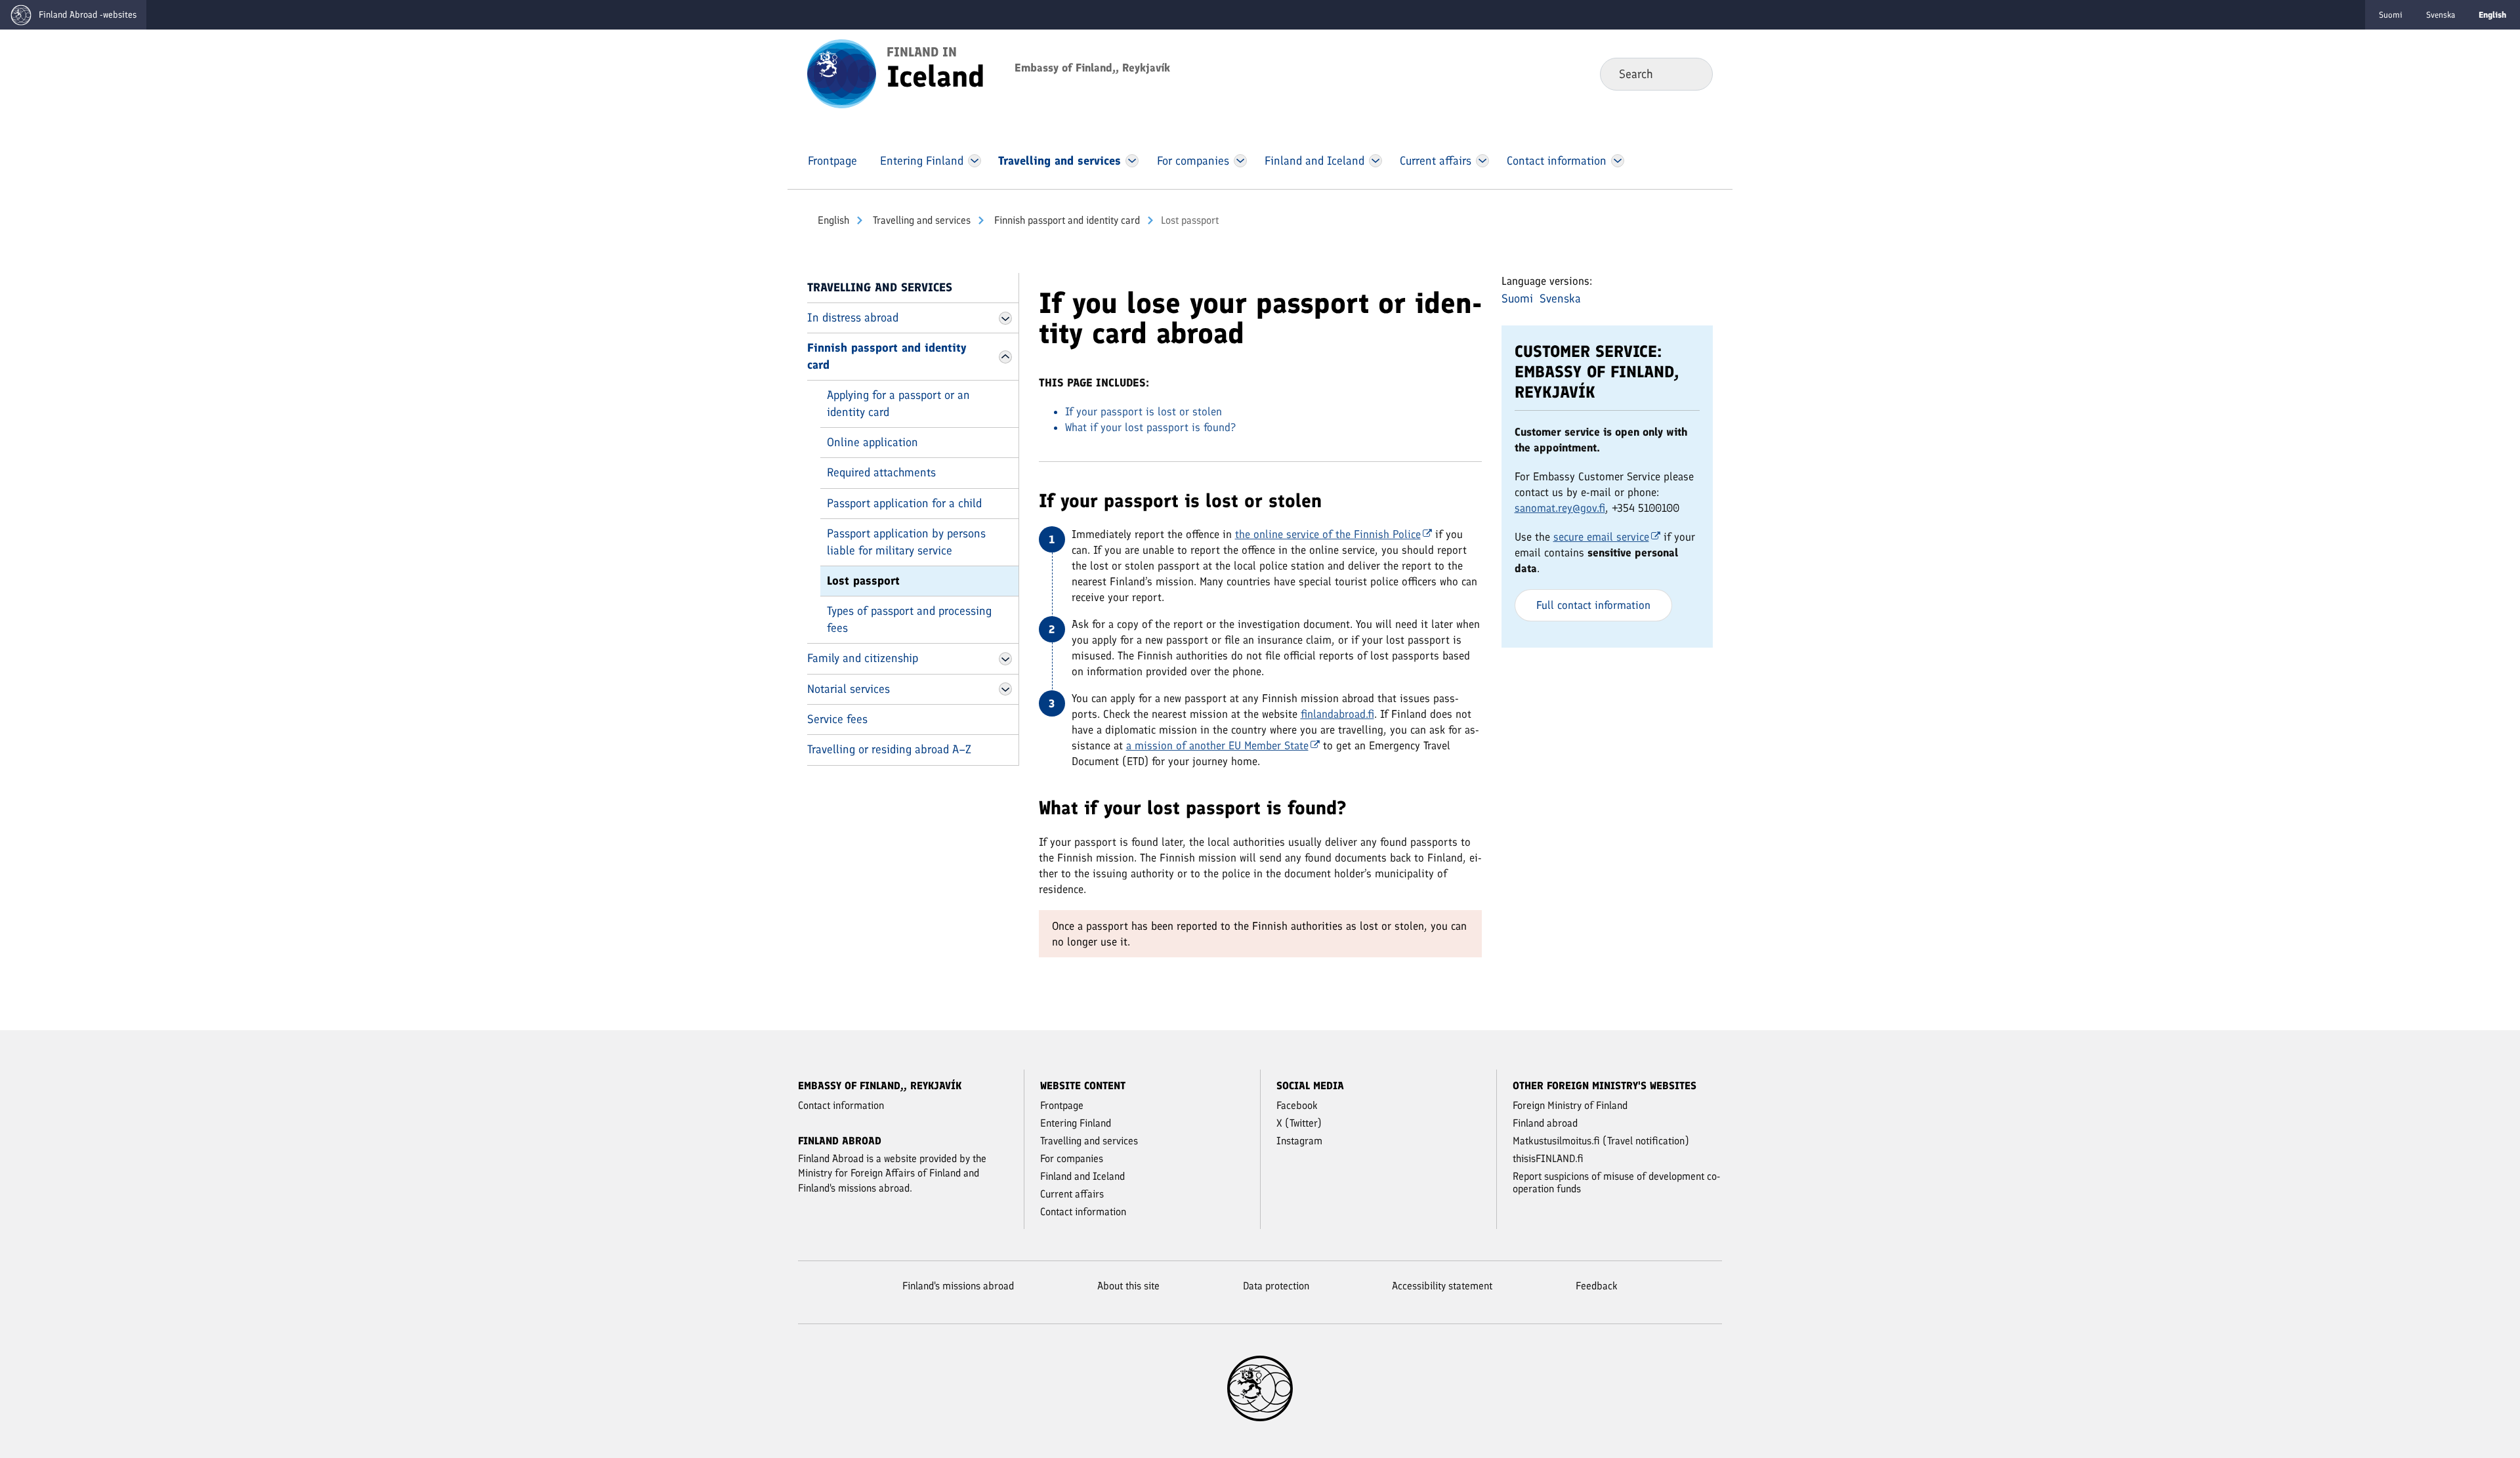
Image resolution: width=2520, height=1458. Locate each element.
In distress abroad (853, 318)
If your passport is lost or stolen (1144, 411)
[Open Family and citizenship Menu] (1005, 659)
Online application (872, 442)
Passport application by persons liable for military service (906, 542)
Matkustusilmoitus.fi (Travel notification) (1601, 1141)
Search (1692, 73)
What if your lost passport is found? (1150, 427)
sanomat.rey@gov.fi (1560, 508)
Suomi (2391, 15)
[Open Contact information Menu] (1617, 161)
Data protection (1276, 1286)
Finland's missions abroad (958, 1286)
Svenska (2441, 15)
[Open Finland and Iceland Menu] (1375, 161)
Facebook (1297, 1105)
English (833, 220)
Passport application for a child (904, 503)
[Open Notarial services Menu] (1005, 689)
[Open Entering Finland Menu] (975, 161)
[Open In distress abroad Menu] (1005, 318)
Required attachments (881, 472)
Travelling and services (920, 220)
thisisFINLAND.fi (1548, 1158)
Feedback (1597, 1286)
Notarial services (849, 689)
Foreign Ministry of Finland (1570, 1105)
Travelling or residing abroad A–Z (889, 749)
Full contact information (1593, 605)
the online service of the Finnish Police (1328, 534)
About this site (1128, 1286)
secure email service (1601, 537)
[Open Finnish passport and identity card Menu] (1005, 357)
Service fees (837, 719)
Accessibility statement (1442, 1286)
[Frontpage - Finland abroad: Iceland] (842, 73)
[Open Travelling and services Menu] (1132, 161)
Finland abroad (1545, 1123)
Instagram (1299, 1141)
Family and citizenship (863, 658)
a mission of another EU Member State (1217, 745)
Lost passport (863, 581)
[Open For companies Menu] (1240, 161)
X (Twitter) (1299, 1123)
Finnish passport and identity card (1066, 220)
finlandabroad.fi (1337, 714)
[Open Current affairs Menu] (1482, 161)
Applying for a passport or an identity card (898, 403)
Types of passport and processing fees (909, 619)
